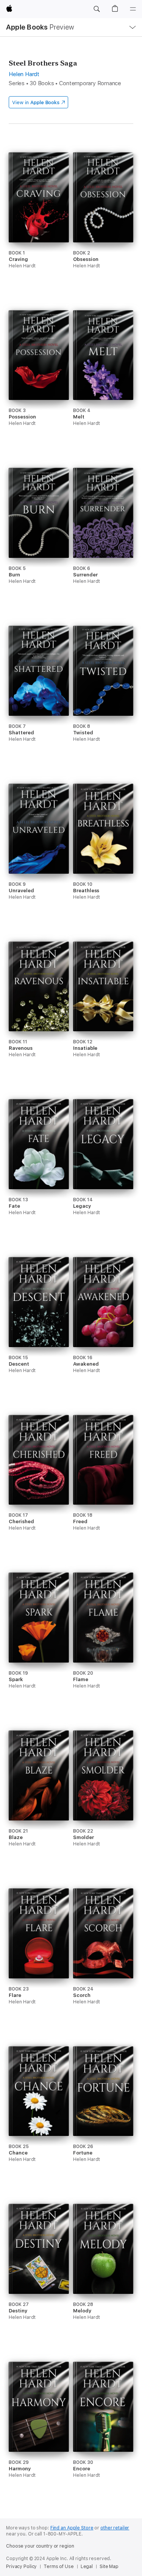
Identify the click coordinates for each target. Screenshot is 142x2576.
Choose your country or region (40, 2546)
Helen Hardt (24, 74)
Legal (87, 2567)
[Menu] (133, 9)
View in (36, 102)
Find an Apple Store (72, 2528)
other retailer (115, 2528)
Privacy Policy (21, 2567)
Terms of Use (59, 2567)
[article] (39, 225)
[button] (97, 9)
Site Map (109, 2567)
